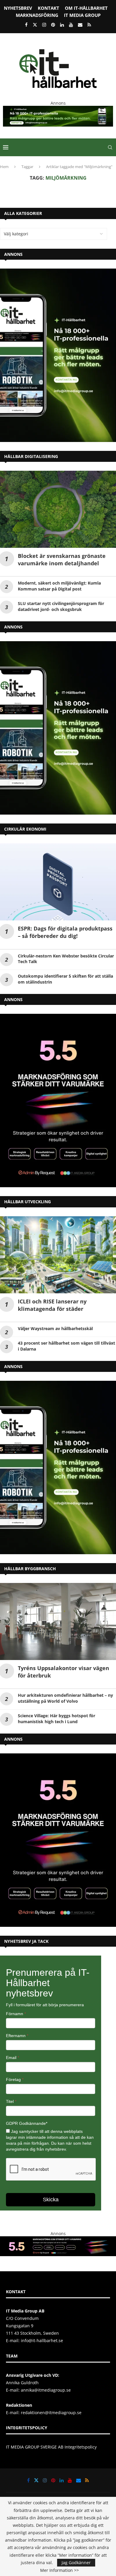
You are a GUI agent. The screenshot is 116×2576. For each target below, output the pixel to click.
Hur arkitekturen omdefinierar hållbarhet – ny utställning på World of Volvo (65, 1698)
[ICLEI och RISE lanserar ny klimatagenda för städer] (58, 1255)
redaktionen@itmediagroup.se (51, 2413)
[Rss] (89, 25)
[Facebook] (26, 25)
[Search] (110, 147)
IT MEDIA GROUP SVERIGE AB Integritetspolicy (51, 2447)
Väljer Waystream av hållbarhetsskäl (55, 1328)
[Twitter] (35, 25)
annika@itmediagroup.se (46, 2390)
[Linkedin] (62, 25)
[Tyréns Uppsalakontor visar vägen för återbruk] (58, 1621)
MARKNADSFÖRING (37, 15)
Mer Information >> (59, 2570)
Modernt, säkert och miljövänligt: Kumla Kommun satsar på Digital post (59, 586)
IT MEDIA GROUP (82, 15)
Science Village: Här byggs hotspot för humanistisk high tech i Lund (57, 1719)
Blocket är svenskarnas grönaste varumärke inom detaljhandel (62, 560)
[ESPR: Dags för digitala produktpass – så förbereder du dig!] (58, 882)
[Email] (80, 25)
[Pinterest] (53, 25)
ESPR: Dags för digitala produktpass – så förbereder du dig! (65, 932)
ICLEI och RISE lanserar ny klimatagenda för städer (52, 1305)
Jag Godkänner (76, 2563)
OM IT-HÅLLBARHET (86, 8)
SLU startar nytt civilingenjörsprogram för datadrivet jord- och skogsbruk (61, 606)
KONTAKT (48, 8)
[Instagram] (44, 25)
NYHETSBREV (18, 8)
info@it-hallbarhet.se (42, 2340)
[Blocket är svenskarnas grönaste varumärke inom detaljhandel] (58, 509)
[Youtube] (71, 25)
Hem (4, 167)
